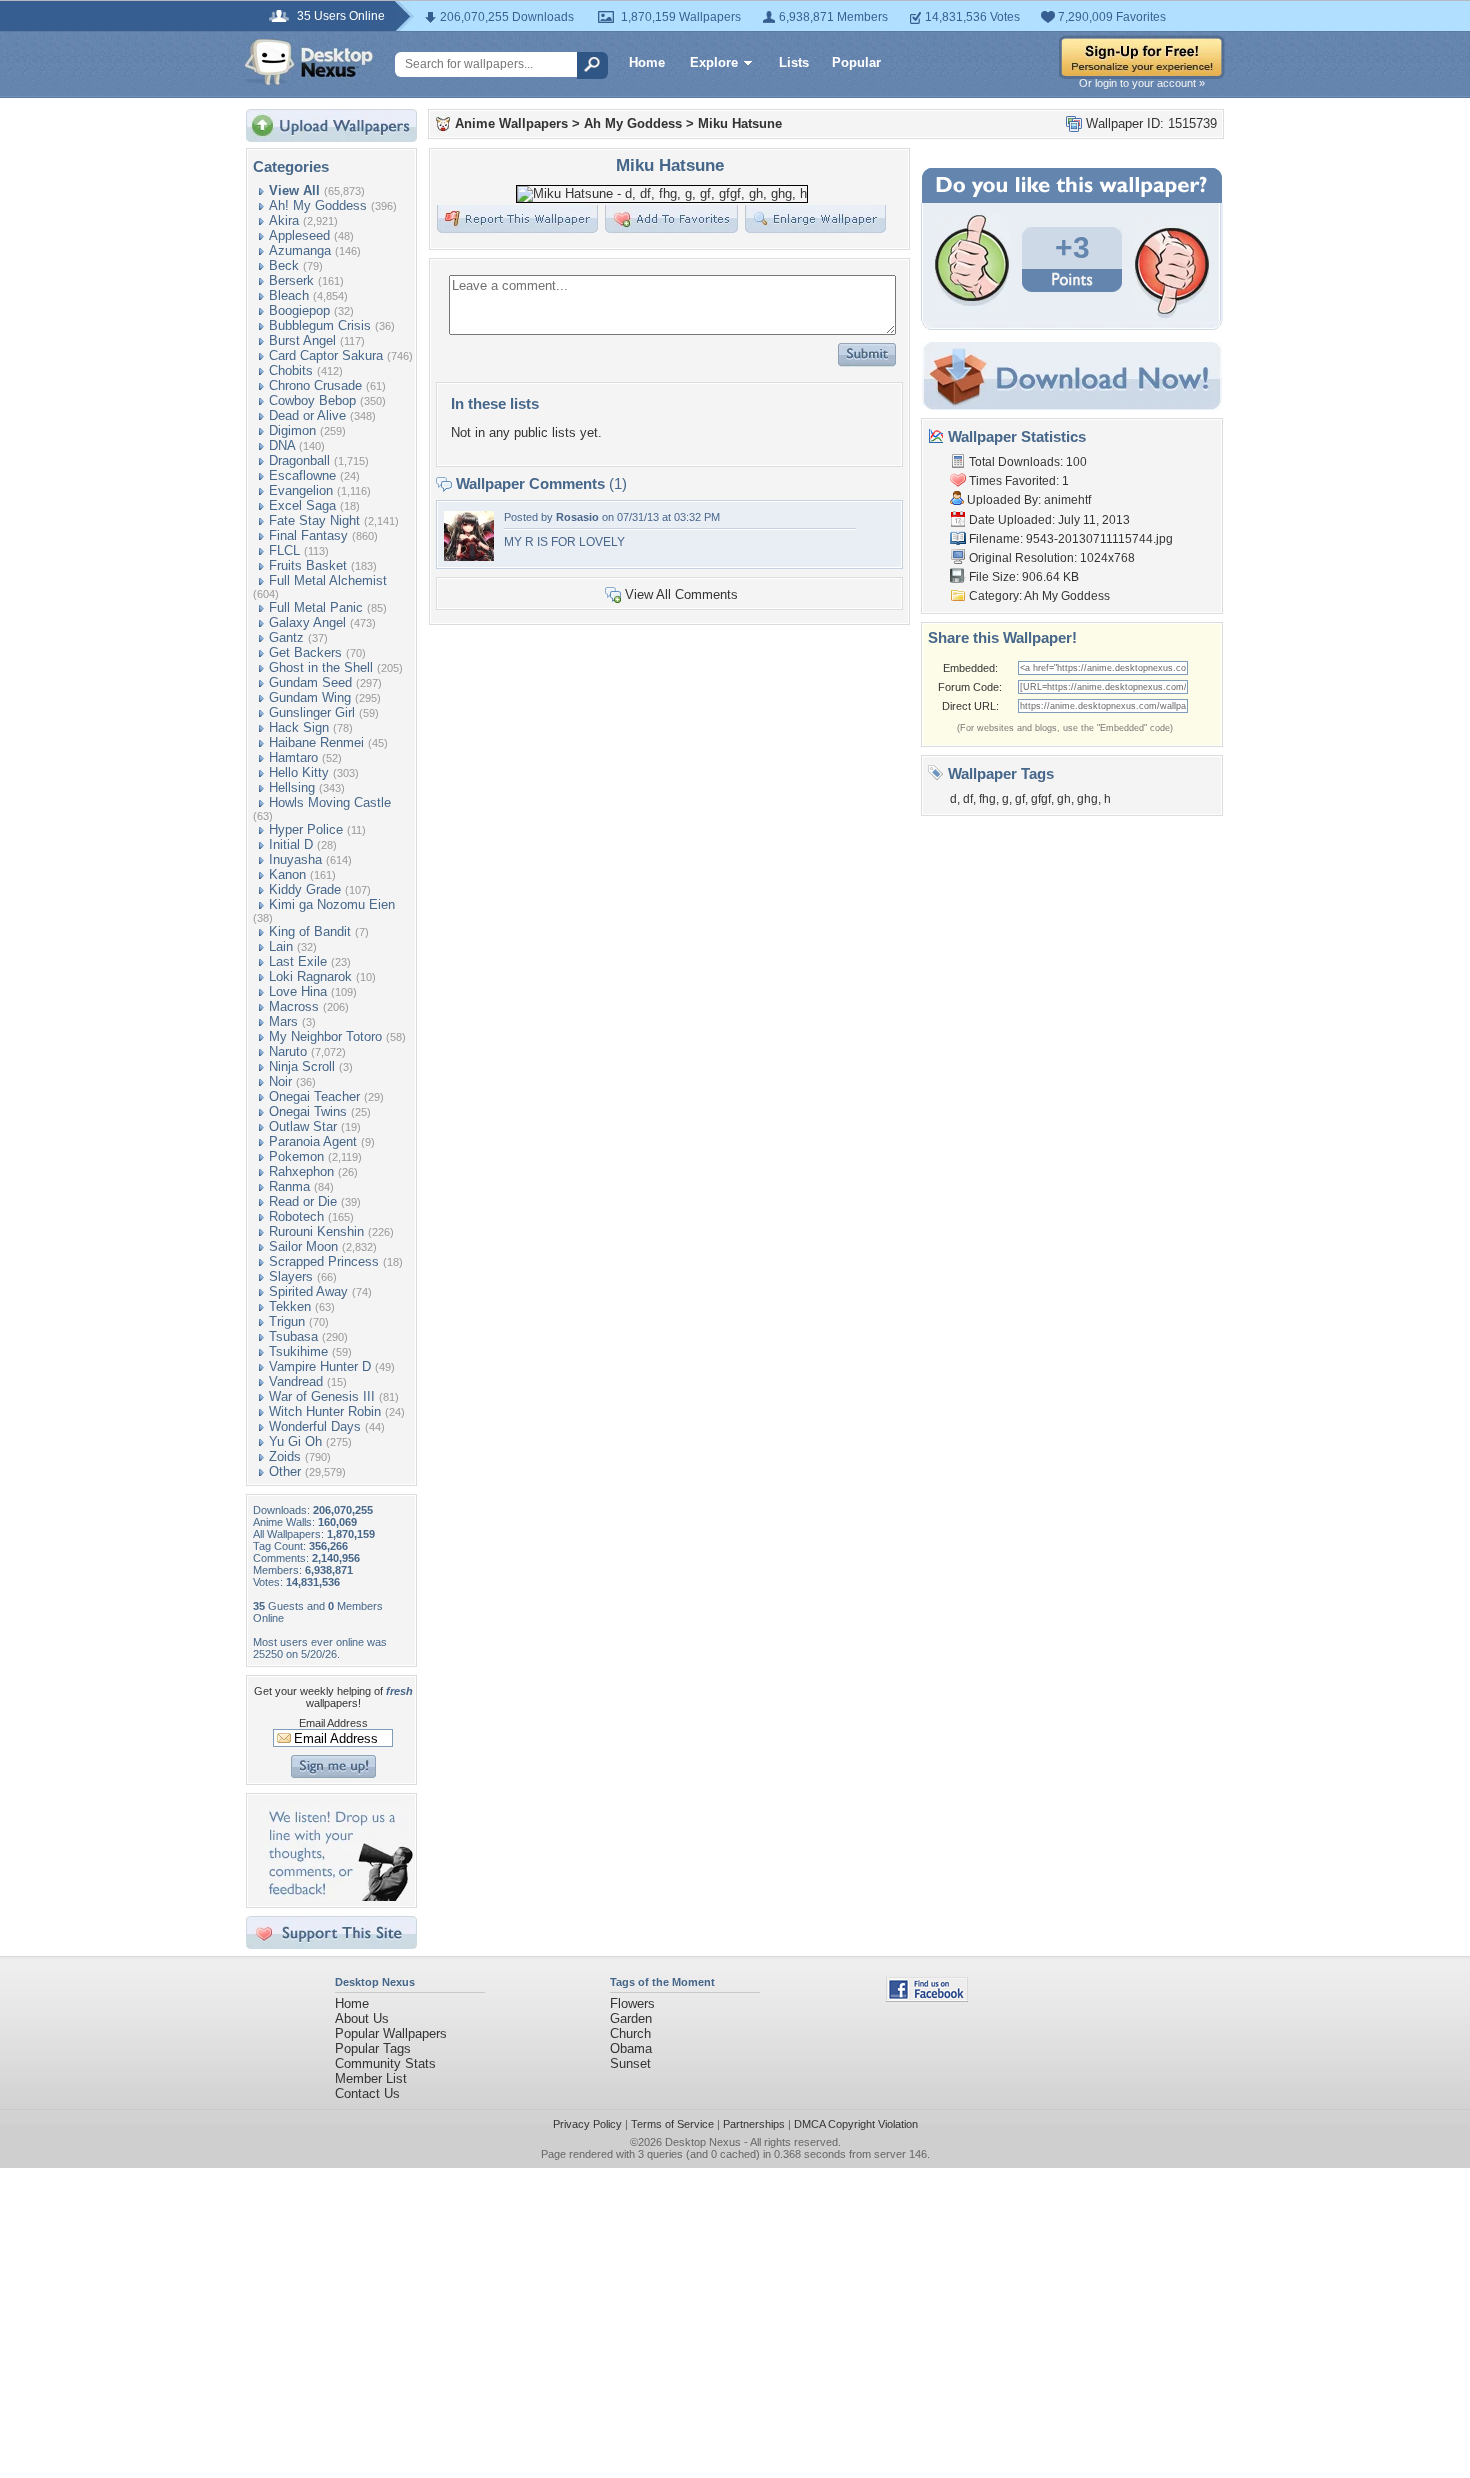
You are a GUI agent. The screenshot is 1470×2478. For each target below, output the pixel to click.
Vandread (296, 1381)
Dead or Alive (307, 415)
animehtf (1067, 500)
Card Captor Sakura (326, 355)
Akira (284, 220)
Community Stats (385, 2063)
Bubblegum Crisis (320, 325)
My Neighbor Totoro (325, 1036)
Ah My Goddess (633, 123)
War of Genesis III (322, 1396)
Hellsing (292, 787)
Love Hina (298, 991)
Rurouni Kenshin (316, 1231)
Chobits (291, 370)
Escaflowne (302, 475)
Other (285, 1471)
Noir (280, 1081)
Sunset (630, 2063)
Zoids (285, 1456)
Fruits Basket (308, 565)
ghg (1087, 799)
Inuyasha (295, 859)
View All (294, 190)
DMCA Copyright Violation (856, 2124)
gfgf (1041, 799)
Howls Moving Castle (330, 802)
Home (647, 62)
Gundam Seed (310, 682)
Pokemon (296, 1156)
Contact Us (367, 2093)
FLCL (284, 550)
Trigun (287, 1321)
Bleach (289, 295)
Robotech (296, 1216)
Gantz (286, 637)
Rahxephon (301, 1171)
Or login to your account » (1142, 83)
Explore (714, 62)
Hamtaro (293, 757)
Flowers (632, 2003)
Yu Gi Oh (295, 1441)
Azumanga (300, 250)
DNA (282, 445)
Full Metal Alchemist (328, 580)
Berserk (291, 280)
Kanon (287, 874)
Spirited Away (308, 1291)
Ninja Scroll (302, 1066)
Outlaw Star (303, 1126)
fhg (987, 799)
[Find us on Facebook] (927, 1997)
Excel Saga (302, 505)
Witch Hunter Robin (325, 1411)
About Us (362, 2018)
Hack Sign (299, 727)
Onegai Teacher (314, 1096)
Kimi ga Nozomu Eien (332, 904)
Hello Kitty (299, 772)
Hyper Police (306, 829)
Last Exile (298, 961)
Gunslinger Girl (312, 712)
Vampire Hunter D (320, 1366)
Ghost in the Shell (321, 667)
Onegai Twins (308, 1111)
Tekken (290, 1306)
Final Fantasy (308, 535)
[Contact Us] (337, 1896)
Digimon (292, 430)
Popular (856, 62)
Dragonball (299, 460)
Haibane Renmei (316, 742)
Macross (294, 1006)
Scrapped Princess (324, 1261)
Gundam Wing (310, 697)
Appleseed (299, 235)
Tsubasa (293, 1336)
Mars (283, 1021)
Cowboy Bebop (312, 400)
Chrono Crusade (315, 385)
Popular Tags (373, 2048)
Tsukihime (298, 1351)
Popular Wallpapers (391, 2033)
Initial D (291, 844)
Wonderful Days (315, 1426)
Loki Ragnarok (310, 976)
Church (630, 2033)
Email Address (333, 1723)
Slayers (291, 1276)
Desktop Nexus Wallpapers (309, 62)
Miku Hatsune (740, 123)
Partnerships (754, 2124)
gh (1064, 799)
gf (1020, 799)
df (968, 799)
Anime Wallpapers (511, 123)
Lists (794, 62)
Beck (284, 265)
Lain (281, 946)
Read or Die (303, 1201)
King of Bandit (310, 931)
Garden (631, 2018)
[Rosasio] (469, 556)
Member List (371, 2078)
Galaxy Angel (307, 622)
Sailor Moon (303, 1246)
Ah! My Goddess (318, 205)
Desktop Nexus (703, 2142)
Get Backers (305, 652)
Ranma (289, 1186)
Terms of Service (672, 2124)
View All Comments (681, 594)
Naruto (288, 1051)
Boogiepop (299, 310)
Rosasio (577, 517)
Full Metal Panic (316, 607)
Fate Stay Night (314, 520)
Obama (631, 2048)
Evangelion (301, 490)
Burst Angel (302, 340)
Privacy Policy (587, 2124)
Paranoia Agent (313, 1141)
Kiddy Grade (305, 889)
